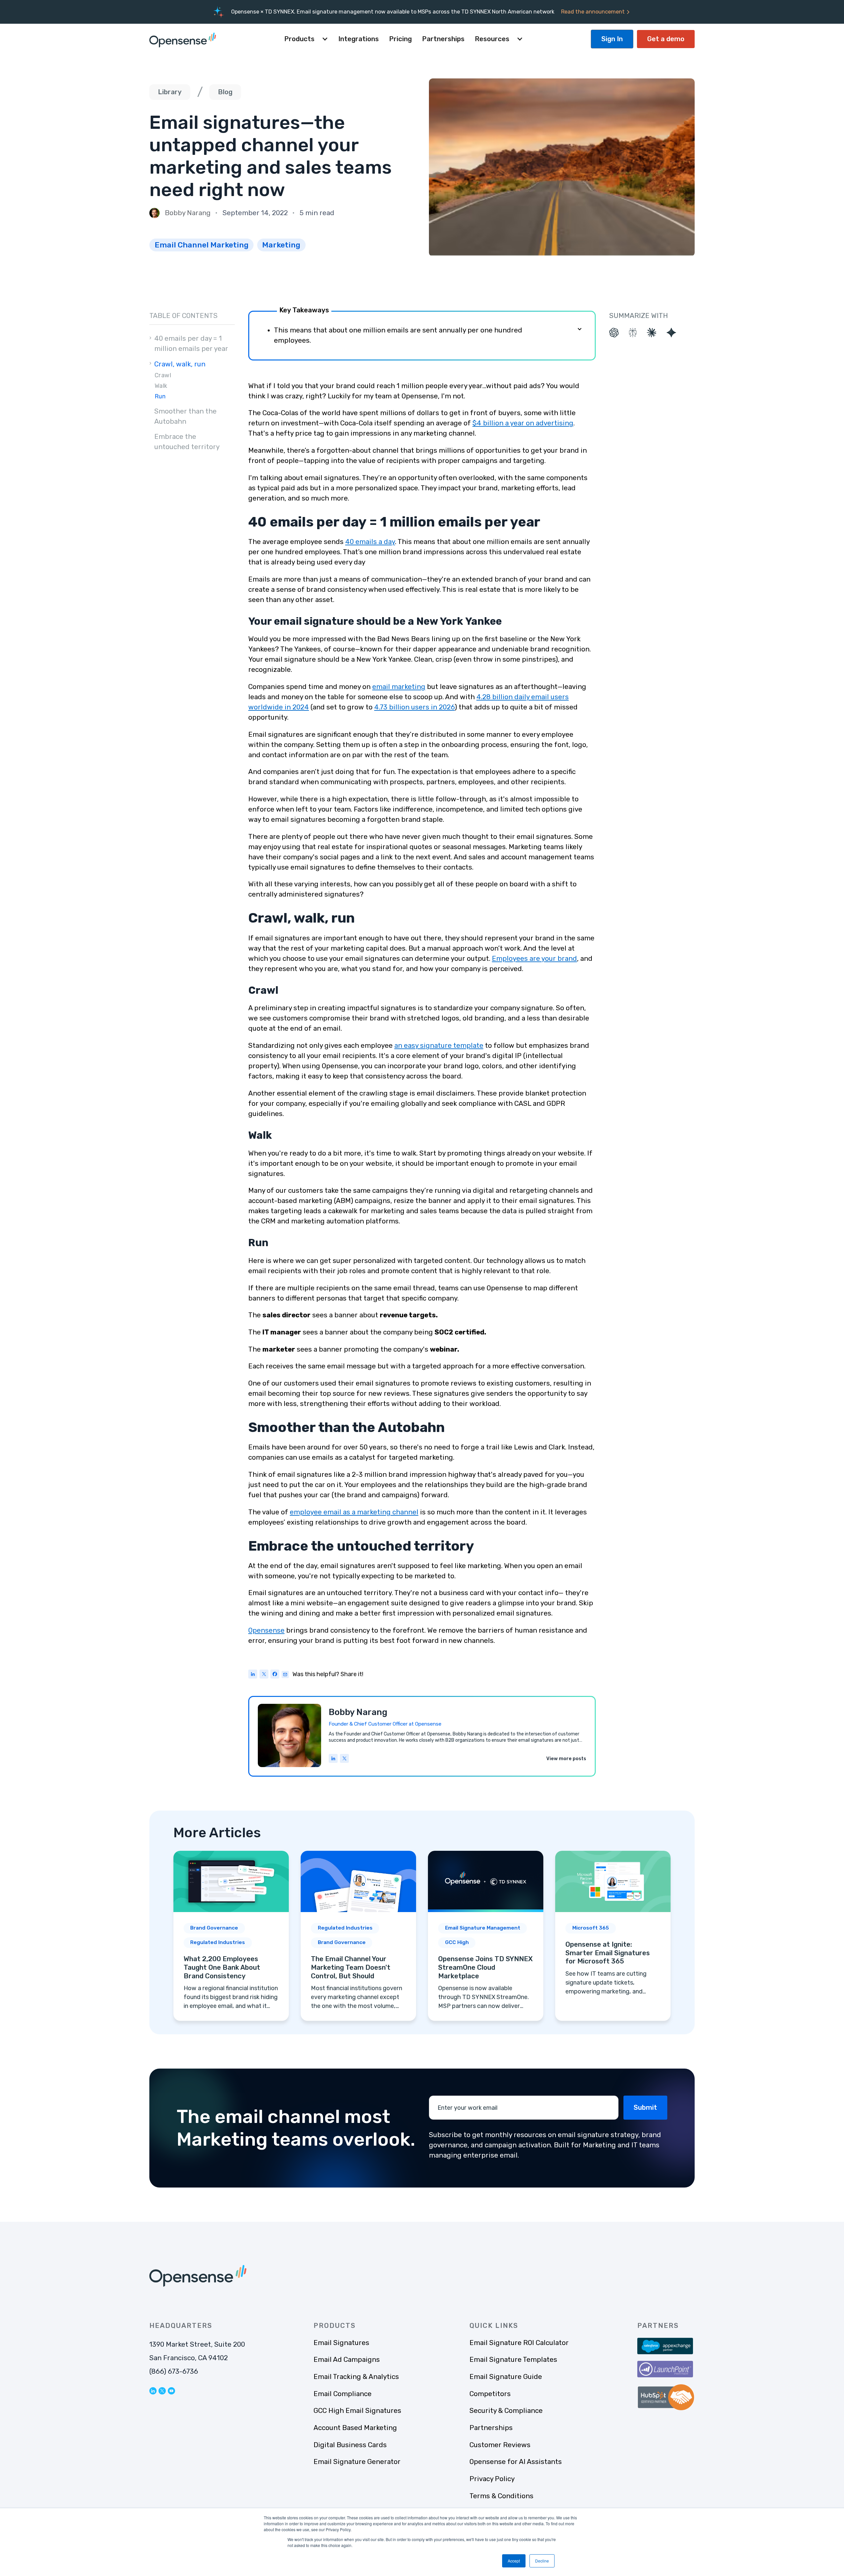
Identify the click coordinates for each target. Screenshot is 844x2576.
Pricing (400, 39)
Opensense (266, 1630)
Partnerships (443, 39)
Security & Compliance (506, 2411)
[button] (306, 39)
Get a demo (666, 39)
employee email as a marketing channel (354, 1512)
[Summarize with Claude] (652, 333)
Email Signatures (341, 2343)
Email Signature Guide (506, 2377)
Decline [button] (542, 2561)
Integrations (359, 39)
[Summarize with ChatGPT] (614, 333)
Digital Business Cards (350, 2445)
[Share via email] (285, 1674)
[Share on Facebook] (275, 1675)
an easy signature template (439, 1045)
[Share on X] (264, 1675)
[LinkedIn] (333, 1759)
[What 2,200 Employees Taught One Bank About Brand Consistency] (231, 1936)
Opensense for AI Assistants (516, 2462)
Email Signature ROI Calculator (519, 2343)
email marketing (399, 687)
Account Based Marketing (355, 2428)
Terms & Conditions (501, 2496)
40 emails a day (370, 542)
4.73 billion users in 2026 (414, 707)
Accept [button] (514, 2561)
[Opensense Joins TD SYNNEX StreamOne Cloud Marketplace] (486, 1936)
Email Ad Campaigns (347, 2360)
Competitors (490, 2394)
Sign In (612, 39)
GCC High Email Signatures (357, 2411)
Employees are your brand (534, 959)
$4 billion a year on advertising (523, 423)
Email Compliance (343, 2394)
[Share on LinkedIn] (253, 1675)
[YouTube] (171, 2390)
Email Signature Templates (513, 2360)
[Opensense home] (184, 39)
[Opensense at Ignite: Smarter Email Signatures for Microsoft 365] (613, 1936)
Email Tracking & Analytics (356, 2377)
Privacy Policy (492, 2479)
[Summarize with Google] (671, 333)
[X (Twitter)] (345, 1759)
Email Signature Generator (357, 2462)
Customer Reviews (500, 2445)
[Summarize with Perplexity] (633, 333)
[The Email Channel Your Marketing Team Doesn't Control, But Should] (358, 1936)
